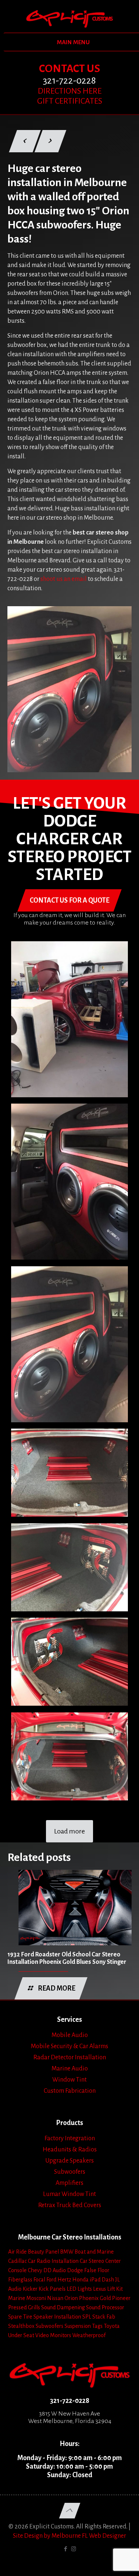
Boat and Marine (94, 2252)
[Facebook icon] (66, 2549)
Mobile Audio (70, 2035)
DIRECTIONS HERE (70, 91)
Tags (97, 2326)
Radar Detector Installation (70, 2057)
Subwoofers (70, 2172)
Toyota (112, 2326)
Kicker (30, 2289)
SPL (87, 2317)
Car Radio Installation (53, 2261)
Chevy (35, 2270)
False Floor (97, 2270)
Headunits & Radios (70, 2150)
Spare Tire (20, 2317)
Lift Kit (115, 2289)
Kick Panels (52, 2289)
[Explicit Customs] (69, 19)
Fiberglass (20, 2280)
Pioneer (121, 2298)
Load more (69, 1831)
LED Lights (79, 2289)
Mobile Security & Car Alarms (69, 2046)
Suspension (78, 2326)
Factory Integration (70, 2138)
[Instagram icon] (74, 2549)
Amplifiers (69, 2183)
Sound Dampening (63, 2307)
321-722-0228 (70, 2401)
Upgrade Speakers (69, 2161)
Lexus (100, 2289)
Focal (39, 2280)
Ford (51, 2280)
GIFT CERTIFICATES (70, 101)
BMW (67, 2252)
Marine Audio (70, 2069)
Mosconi (36, 2298)
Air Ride (17, 2252)
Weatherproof (89, 2335)
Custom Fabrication (70, 2091)
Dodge (75, 2270)
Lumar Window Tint (69, 2194)
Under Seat (21, 2335)
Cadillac (17, 2261)
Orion (71, 2298)
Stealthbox (21, 2326)
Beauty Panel (43, 2252)
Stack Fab (104, 2317)
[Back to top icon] (69, 2511)
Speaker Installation (57, 2317)
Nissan (55, 2298)
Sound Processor (105, 2307)
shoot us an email (64, 579)
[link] (69, 689)
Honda (80, 2280)
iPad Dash (102, 2280)
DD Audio (55, 2270)
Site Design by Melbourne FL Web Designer (69, 2536)
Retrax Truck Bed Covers (70, 2205)
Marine (17, 2298)
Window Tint (69, 2080)
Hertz (64, 2280)
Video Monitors (53, 2335)
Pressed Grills (24, 2307)
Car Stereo (92, 2261)
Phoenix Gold (95, 2298)
